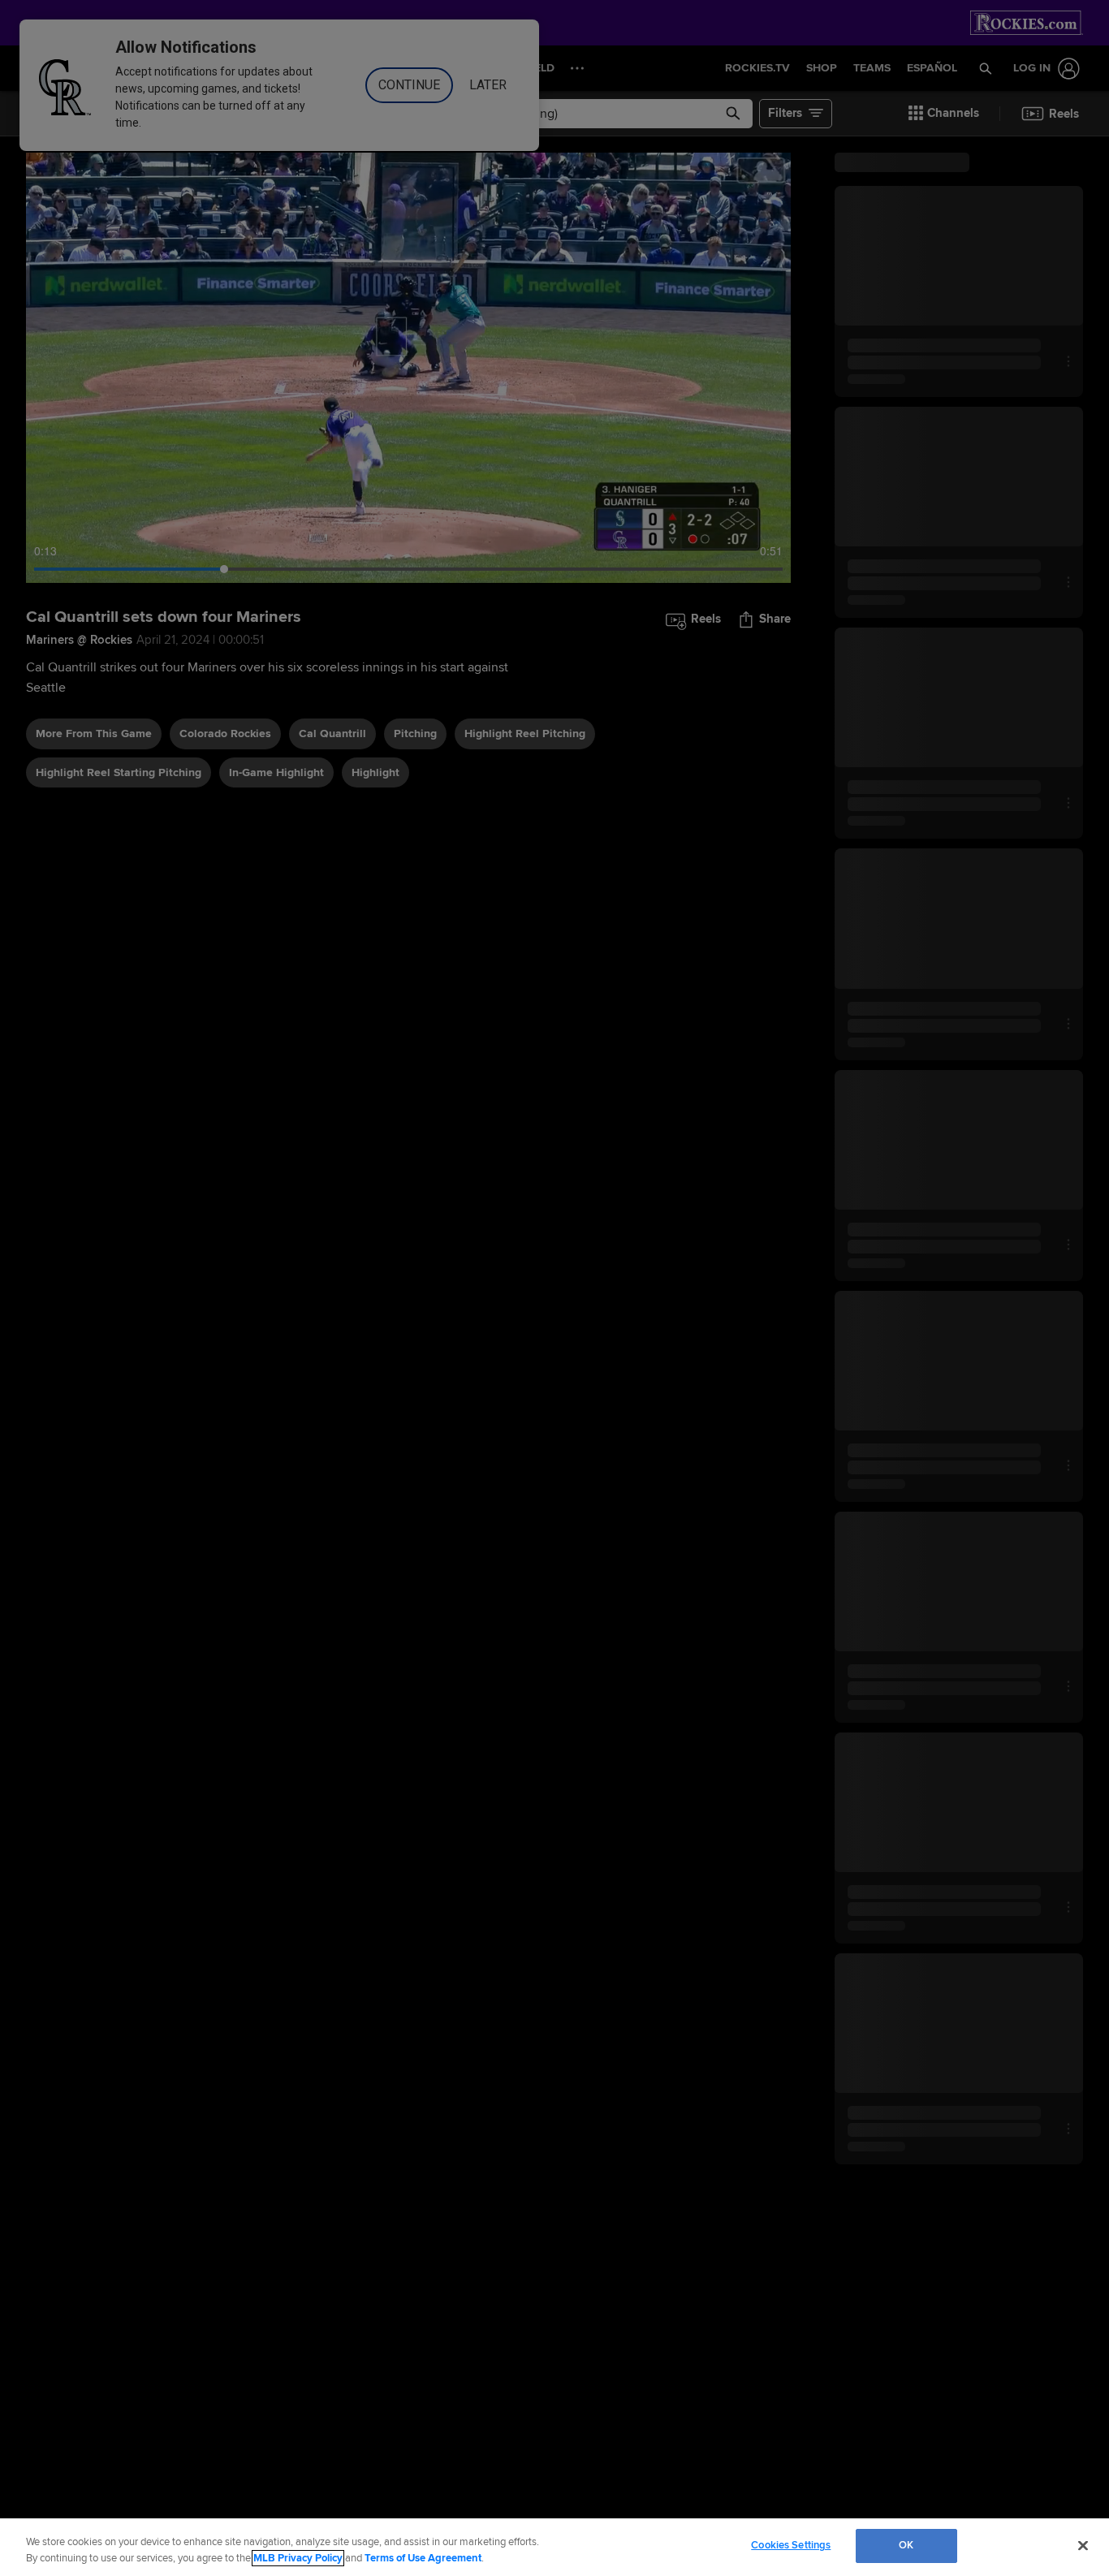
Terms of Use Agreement (423, 2558)
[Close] (1083, 2545)
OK (906, 2545)
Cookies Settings (791, 2545)
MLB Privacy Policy (298, 2558)
